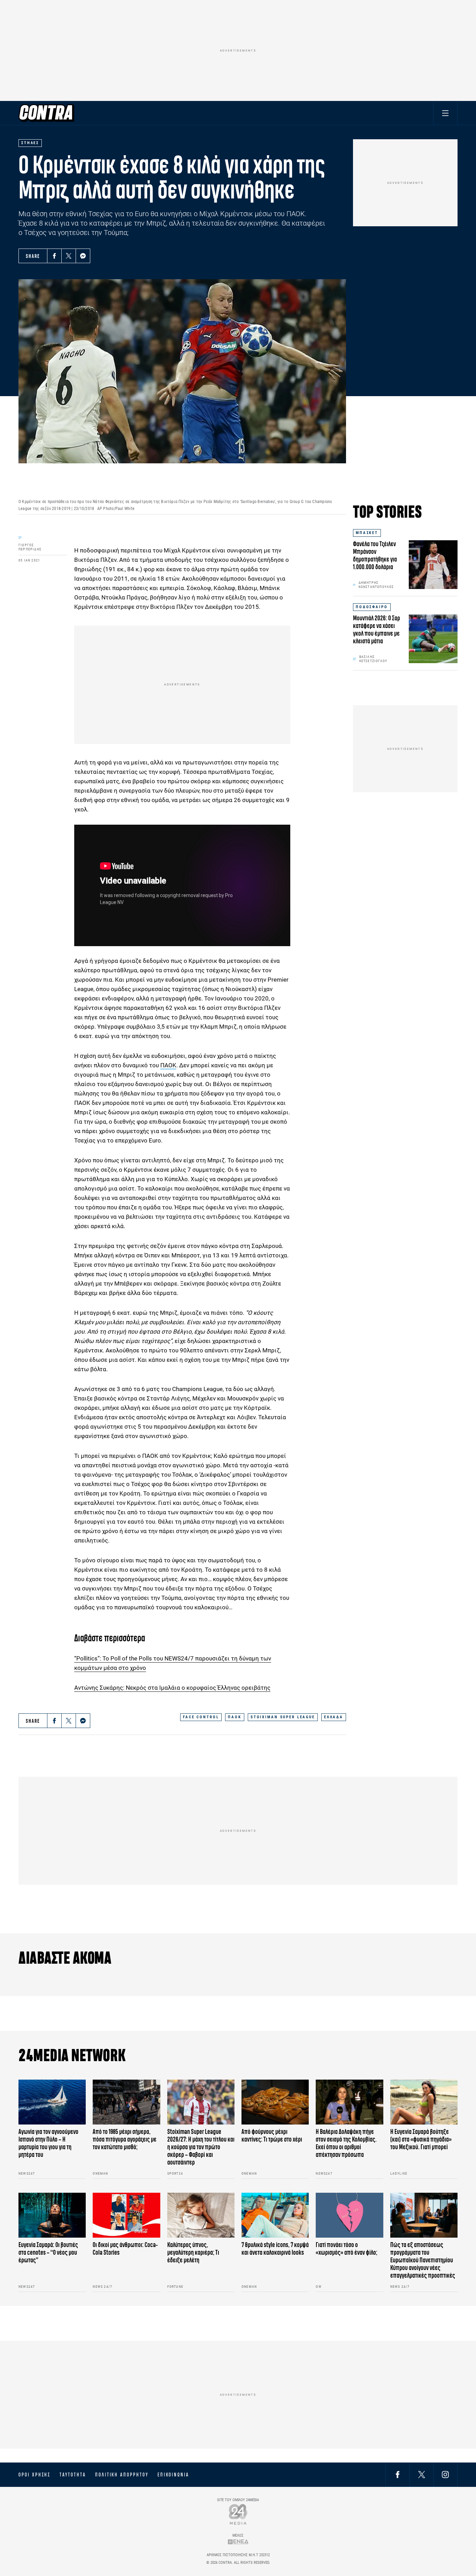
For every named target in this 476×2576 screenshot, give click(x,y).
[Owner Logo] (238, 2514)
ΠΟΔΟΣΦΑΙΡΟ (372, 607)
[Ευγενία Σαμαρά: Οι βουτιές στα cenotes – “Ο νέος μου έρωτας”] (52, 2215)
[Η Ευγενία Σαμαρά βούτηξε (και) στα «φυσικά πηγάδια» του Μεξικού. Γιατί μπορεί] (424, 2102)
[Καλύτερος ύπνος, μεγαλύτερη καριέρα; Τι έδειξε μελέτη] (201, 2215)
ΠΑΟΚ (168, 1065)
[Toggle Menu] (445, 113)
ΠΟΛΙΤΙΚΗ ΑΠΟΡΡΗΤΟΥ (122, 2475)
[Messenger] (83, 256)
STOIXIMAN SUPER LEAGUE (283, 1717)
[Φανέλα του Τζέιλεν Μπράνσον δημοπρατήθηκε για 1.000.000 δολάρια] (433, 565)
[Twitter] (69, 256)
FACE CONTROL (201, 1717)
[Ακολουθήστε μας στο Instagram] (445, 2475)
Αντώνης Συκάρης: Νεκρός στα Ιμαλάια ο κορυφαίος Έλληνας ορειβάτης (172, 1688)
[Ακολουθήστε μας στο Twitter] (422, 2475)
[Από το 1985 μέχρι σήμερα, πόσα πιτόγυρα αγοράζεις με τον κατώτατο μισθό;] (126, 2102)
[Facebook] (54, 256)
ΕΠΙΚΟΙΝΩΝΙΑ (173, 2475)
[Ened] (238, 2542)
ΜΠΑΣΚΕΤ (367, 533)
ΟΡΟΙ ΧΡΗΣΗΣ (34, 2475)
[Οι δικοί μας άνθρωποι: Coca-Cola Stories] (126, 2215)
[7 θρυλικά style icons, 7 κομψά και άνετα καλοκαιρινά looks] (275, 2215)
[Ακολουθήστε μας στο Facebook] (398, 2475)
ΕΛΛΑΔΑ (334, 1717)
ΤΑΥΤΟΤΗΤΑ (73, 2475)
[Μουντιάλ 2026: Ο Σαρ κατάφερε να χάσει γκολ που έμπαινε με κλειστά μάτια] (433, 639)
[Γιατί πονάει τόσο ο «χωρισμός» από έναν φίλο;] (349, 2215)
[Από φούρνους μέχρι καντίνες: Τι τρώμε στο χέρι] (275, 2102)
